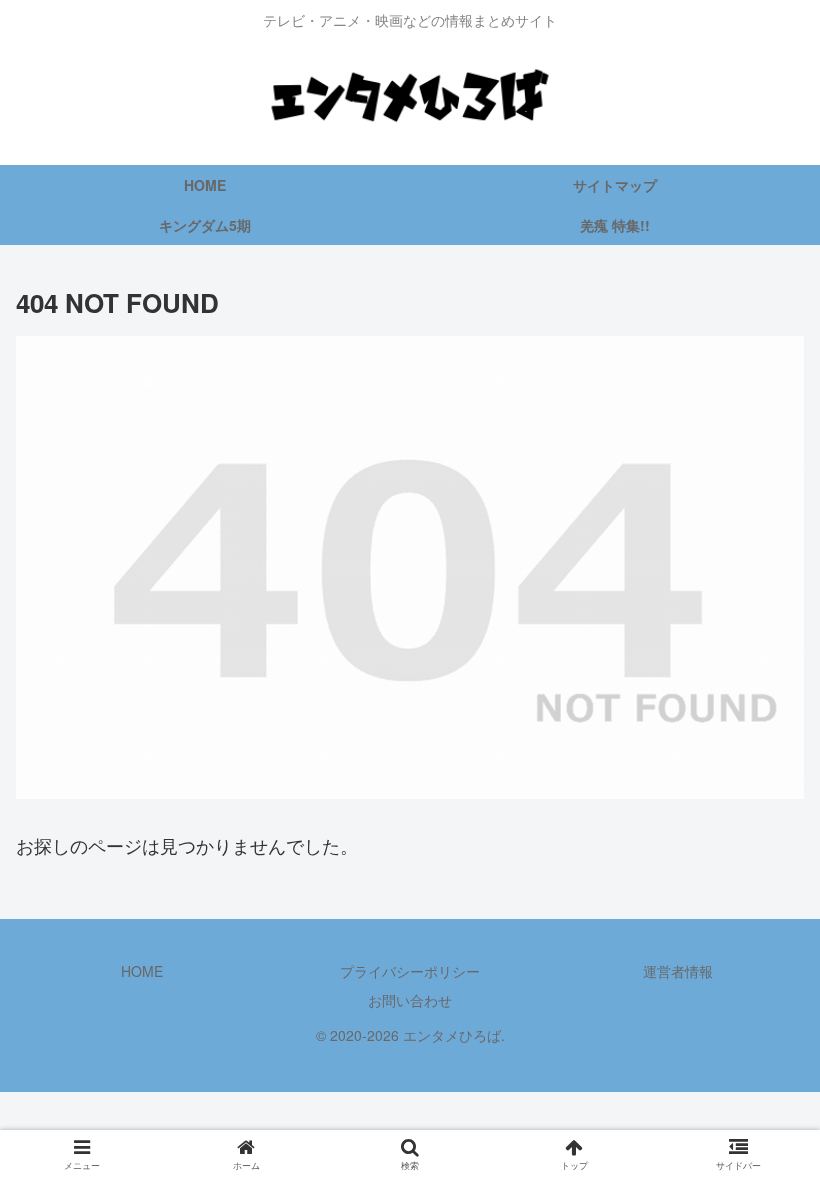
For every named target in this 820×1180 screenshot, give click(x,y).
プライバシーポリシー (410, 971)
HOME (142, 971)
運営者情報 (678, 971)
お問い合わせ (410, 1000)
